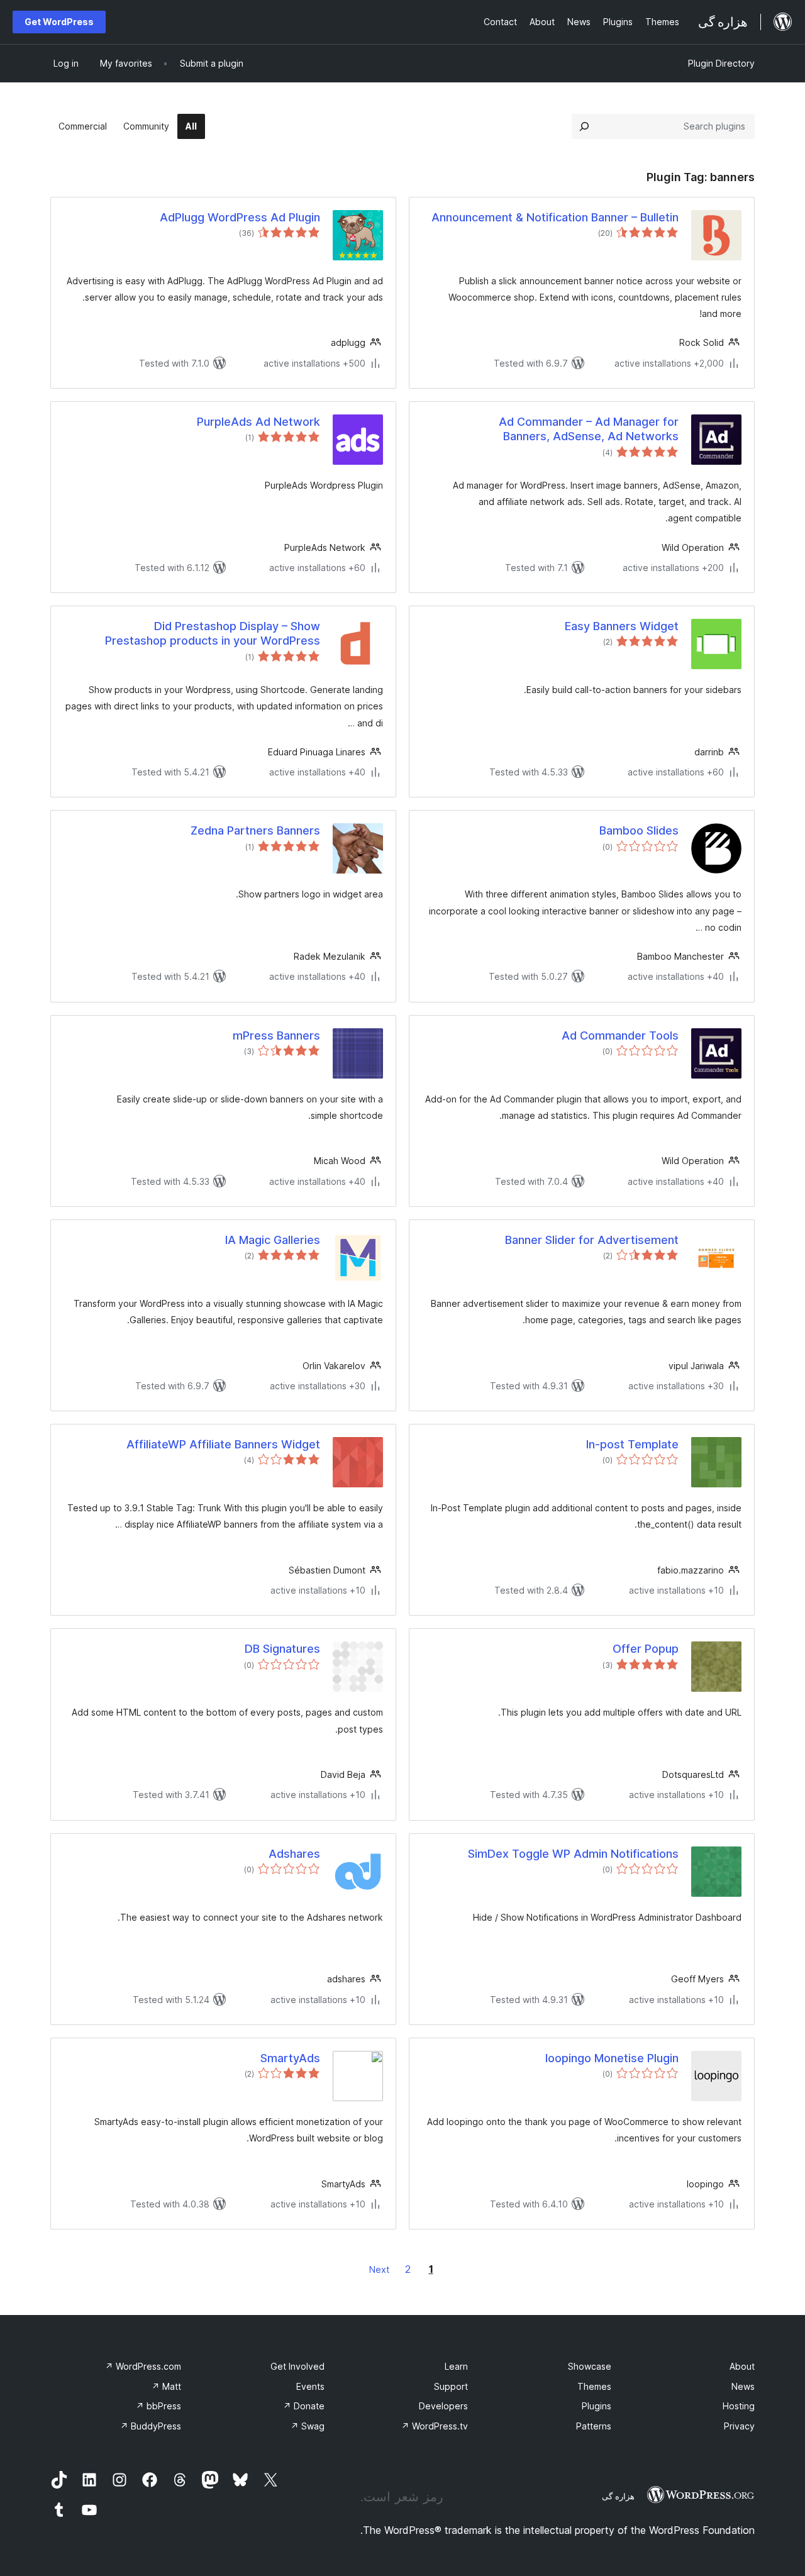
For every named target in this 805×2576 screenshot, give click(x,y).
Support (451, 2386)
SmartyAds (290, 2058)
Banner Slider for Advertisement (592, 1240)
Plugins (597, 2406)
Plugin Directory (721, 63)
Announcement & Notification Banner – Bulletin (555, 217)
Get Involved (297, 2366)
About (742, 2366)
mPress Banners (276, 1035)
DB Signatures (282, 1649)
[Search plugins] (584, 126)
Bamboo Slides (639, 830)
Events (310, 2386)
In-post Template (632, 1444)
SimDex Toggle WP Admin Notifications (573, 1854)
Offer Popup (646, 1649)
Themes (594, 2386)
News (743, 2386)
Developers (443, 2406)
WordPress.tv (435, 2426)
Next (379, 2269)
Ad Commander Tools (620, 1035)
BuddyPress (151, 2426)
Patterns (594, 2426)
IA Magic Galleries (273, 1240)
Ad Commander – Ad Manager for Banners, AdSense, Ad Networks (589, 429)
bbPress (158, 2406)
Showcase (590, 2366)
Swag (308, 2426)
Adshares (294, 1854)
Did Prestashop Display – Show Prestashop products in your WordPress (213, 633)
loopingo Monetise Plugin (612, 2058)
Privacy (739, 2426)
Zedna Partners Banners (255, 830)
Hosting (739, 2406)
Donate (304, 2406)
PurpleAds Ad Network (258, 422)
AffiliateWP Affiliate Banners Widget (223, 1444)
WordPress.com (143, 2366)
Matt (166, 2386)
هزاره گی (618, 2496)
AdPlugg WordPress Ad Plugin (240, 217)
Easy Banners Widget (622, 626)
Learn (456, 2366)
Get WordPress (59, 22)
